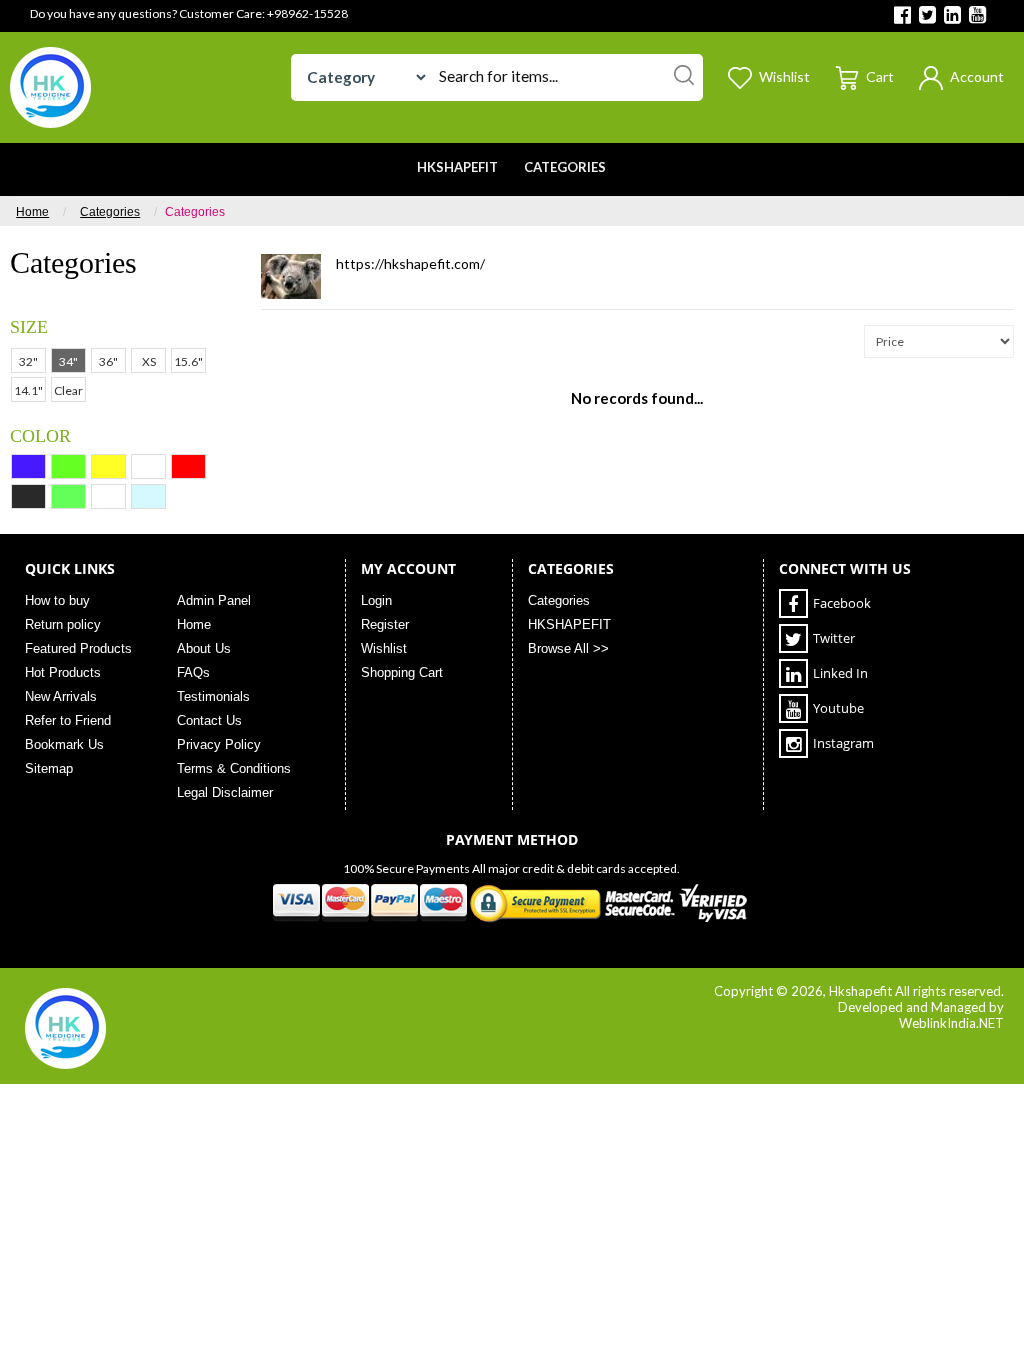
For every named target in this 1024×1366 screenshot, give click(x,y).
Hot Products (63, 672)
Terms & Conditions (234, 768)
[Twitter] (927, 16)
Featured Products (78, 648)
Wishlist (384, 648)
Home (32, 212)
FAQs (193, 672)
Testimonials (213, 696)
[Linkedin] (952, 16)
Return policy (63, 624)
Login (376, 600)
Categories (110, 212)
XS (149, 361)
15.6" (188, 361)
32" (28, 361)
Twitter (834, 638)
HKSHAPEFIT (569, 624)
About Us (204, 648)
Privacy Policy (219, 744)
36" (108, 361)
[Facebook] (902, 16)
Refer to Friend (68, 720)
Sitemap (49, 768)
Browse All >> (568, 648)
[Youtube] (977, 16)
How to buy (57, 600)
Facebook (842, 603)
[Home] (50, 85)
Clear (68, 390)
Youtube (838, 708)
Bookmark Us (64, 744)
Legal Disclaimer (225, 792)
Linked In (840, 673)
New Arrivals (61, 696)
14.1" (28, 390)
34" (68, 361)
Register (385, 624)
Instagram (843, 743)
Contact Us (209, 720)
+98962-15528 (307, 13)
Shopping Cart (402, 672)
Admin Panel (214, 600)
